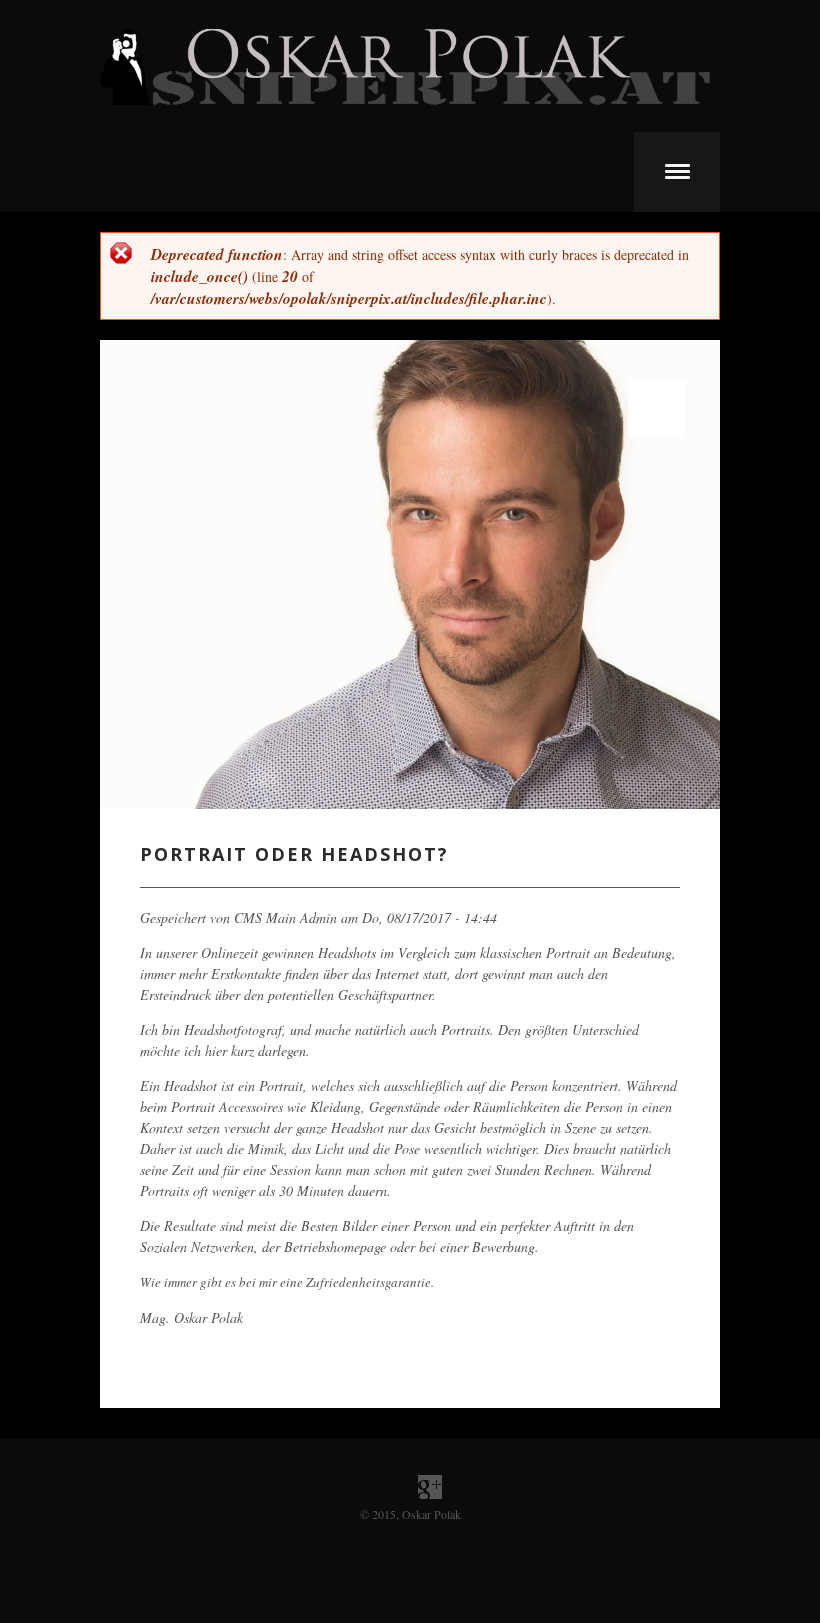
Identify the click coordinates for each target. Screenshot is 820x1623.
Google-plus (430, 1487)
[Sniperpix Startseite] (405, 99)
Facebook (390, 1487)
